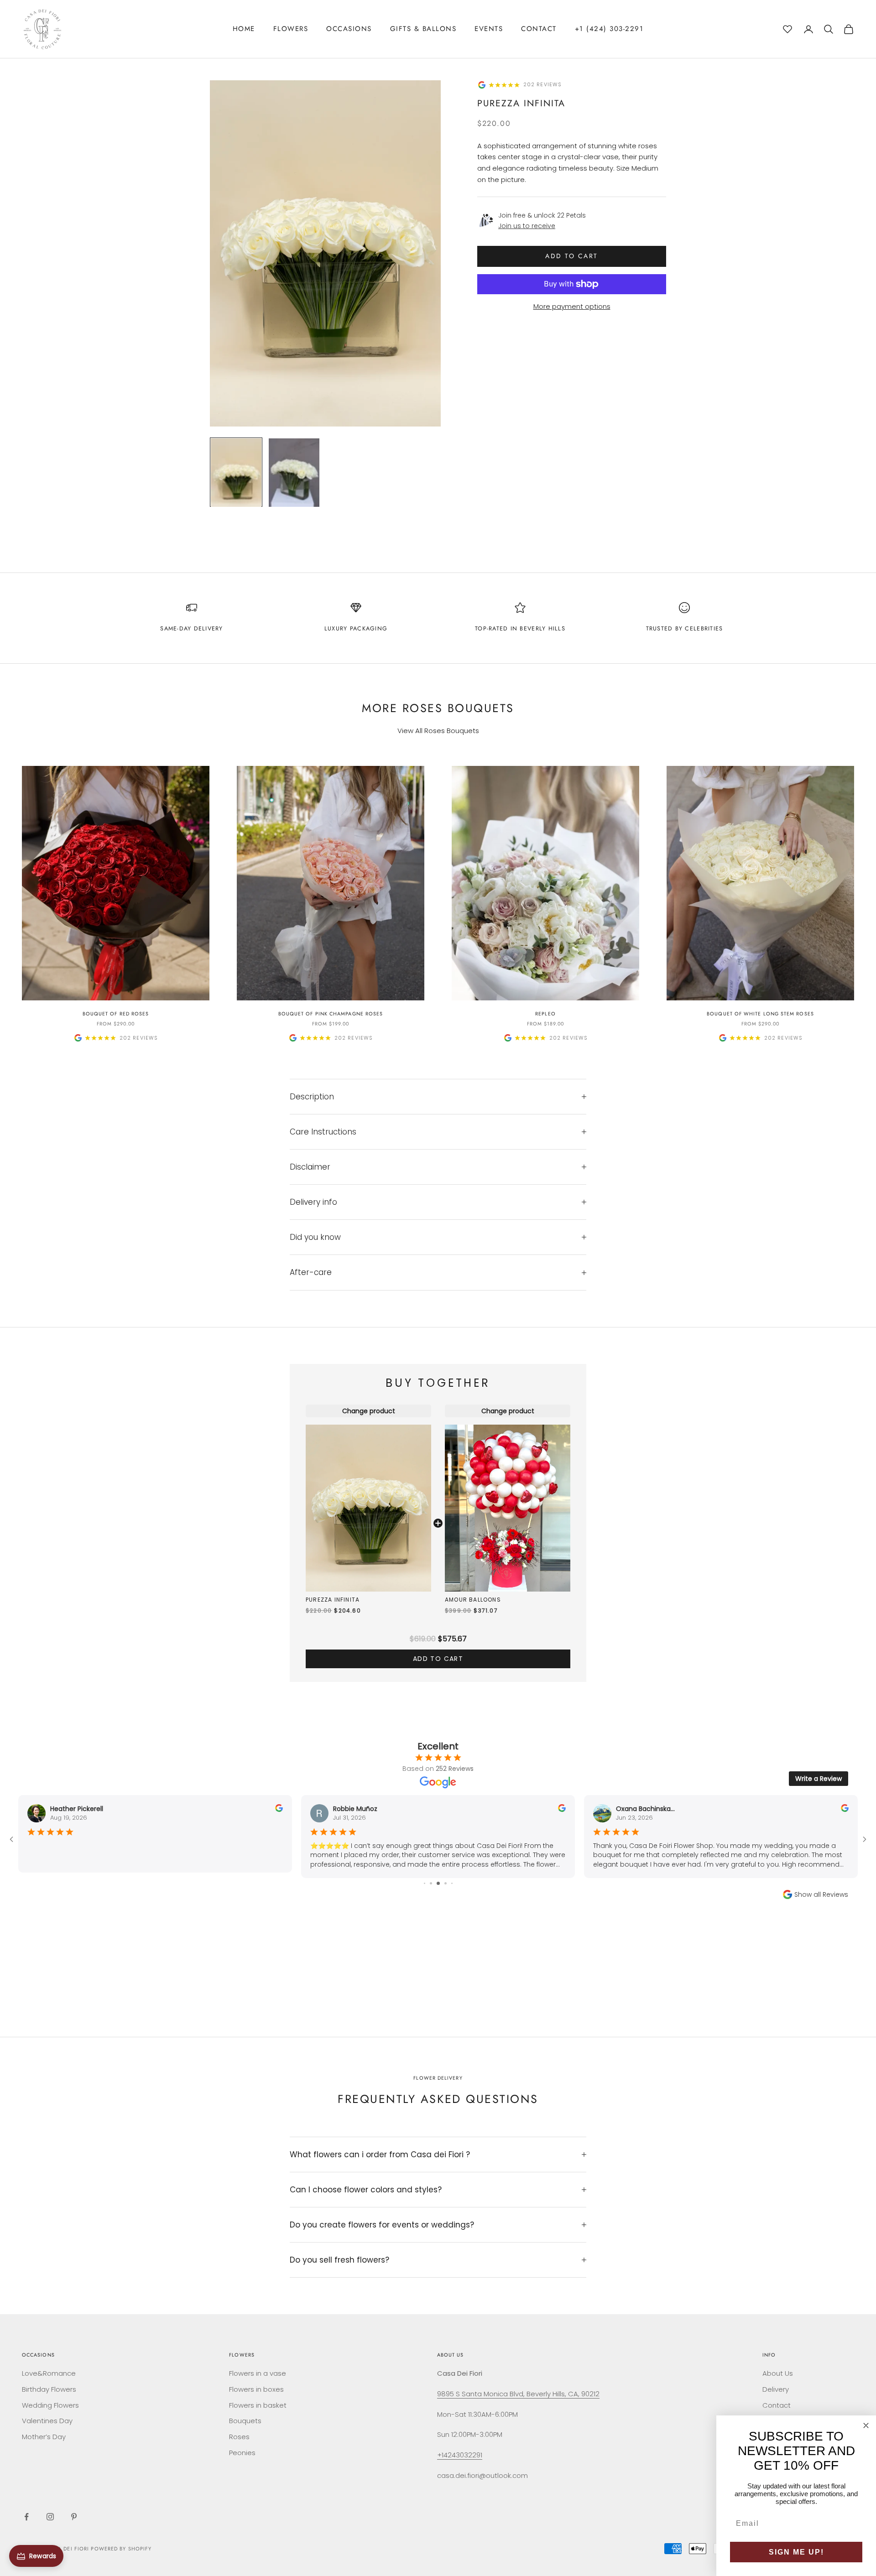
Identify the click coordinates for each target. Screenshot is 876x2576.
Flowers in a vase (258, 2373)
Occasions (349, 29)
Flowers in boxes (256, 2389)
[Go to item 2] (294, 472)
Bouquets (245, 2421)
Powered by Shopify (121, 2549)
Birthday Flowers (49, 2389)
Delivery (776, 2389)
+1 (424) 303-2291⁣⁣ (609, 29)
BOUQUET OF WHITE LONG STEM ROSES (760, 1014)
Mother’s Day (44, 2437)
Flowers (291, 29)
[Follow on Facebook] (26, 2517)
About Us (778, 2373)
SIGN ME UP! (796, 2552)
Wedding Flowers (50, 2405)
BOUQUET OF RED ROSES (116, 1014)
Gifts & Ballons (423, 29)
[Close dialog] (866, 2425)
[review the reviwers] (279, 1808)
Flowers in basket (258, 2405)
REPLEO (545, 1014)
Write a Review (819, 1779)
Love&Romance (49, 2373)
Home (244, 29)
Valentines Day (47, 2421)
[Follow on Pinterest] (74, 2517)
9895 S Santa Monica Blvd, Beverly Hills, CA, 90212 (518, 2394)
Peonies (242, 2453)
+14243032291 (460, 2455)
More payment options (572, 306)
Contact (539, 29)
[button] (787, 28)
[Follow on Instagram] (50, 2517)
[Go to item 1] (236, 472)
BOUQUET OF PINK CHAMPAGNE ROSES (331, 1014)
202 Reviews (542, 85)
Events (489, 29)
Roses (239, 2437)
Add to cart (572, 256)
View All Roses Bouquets (438, 731)
